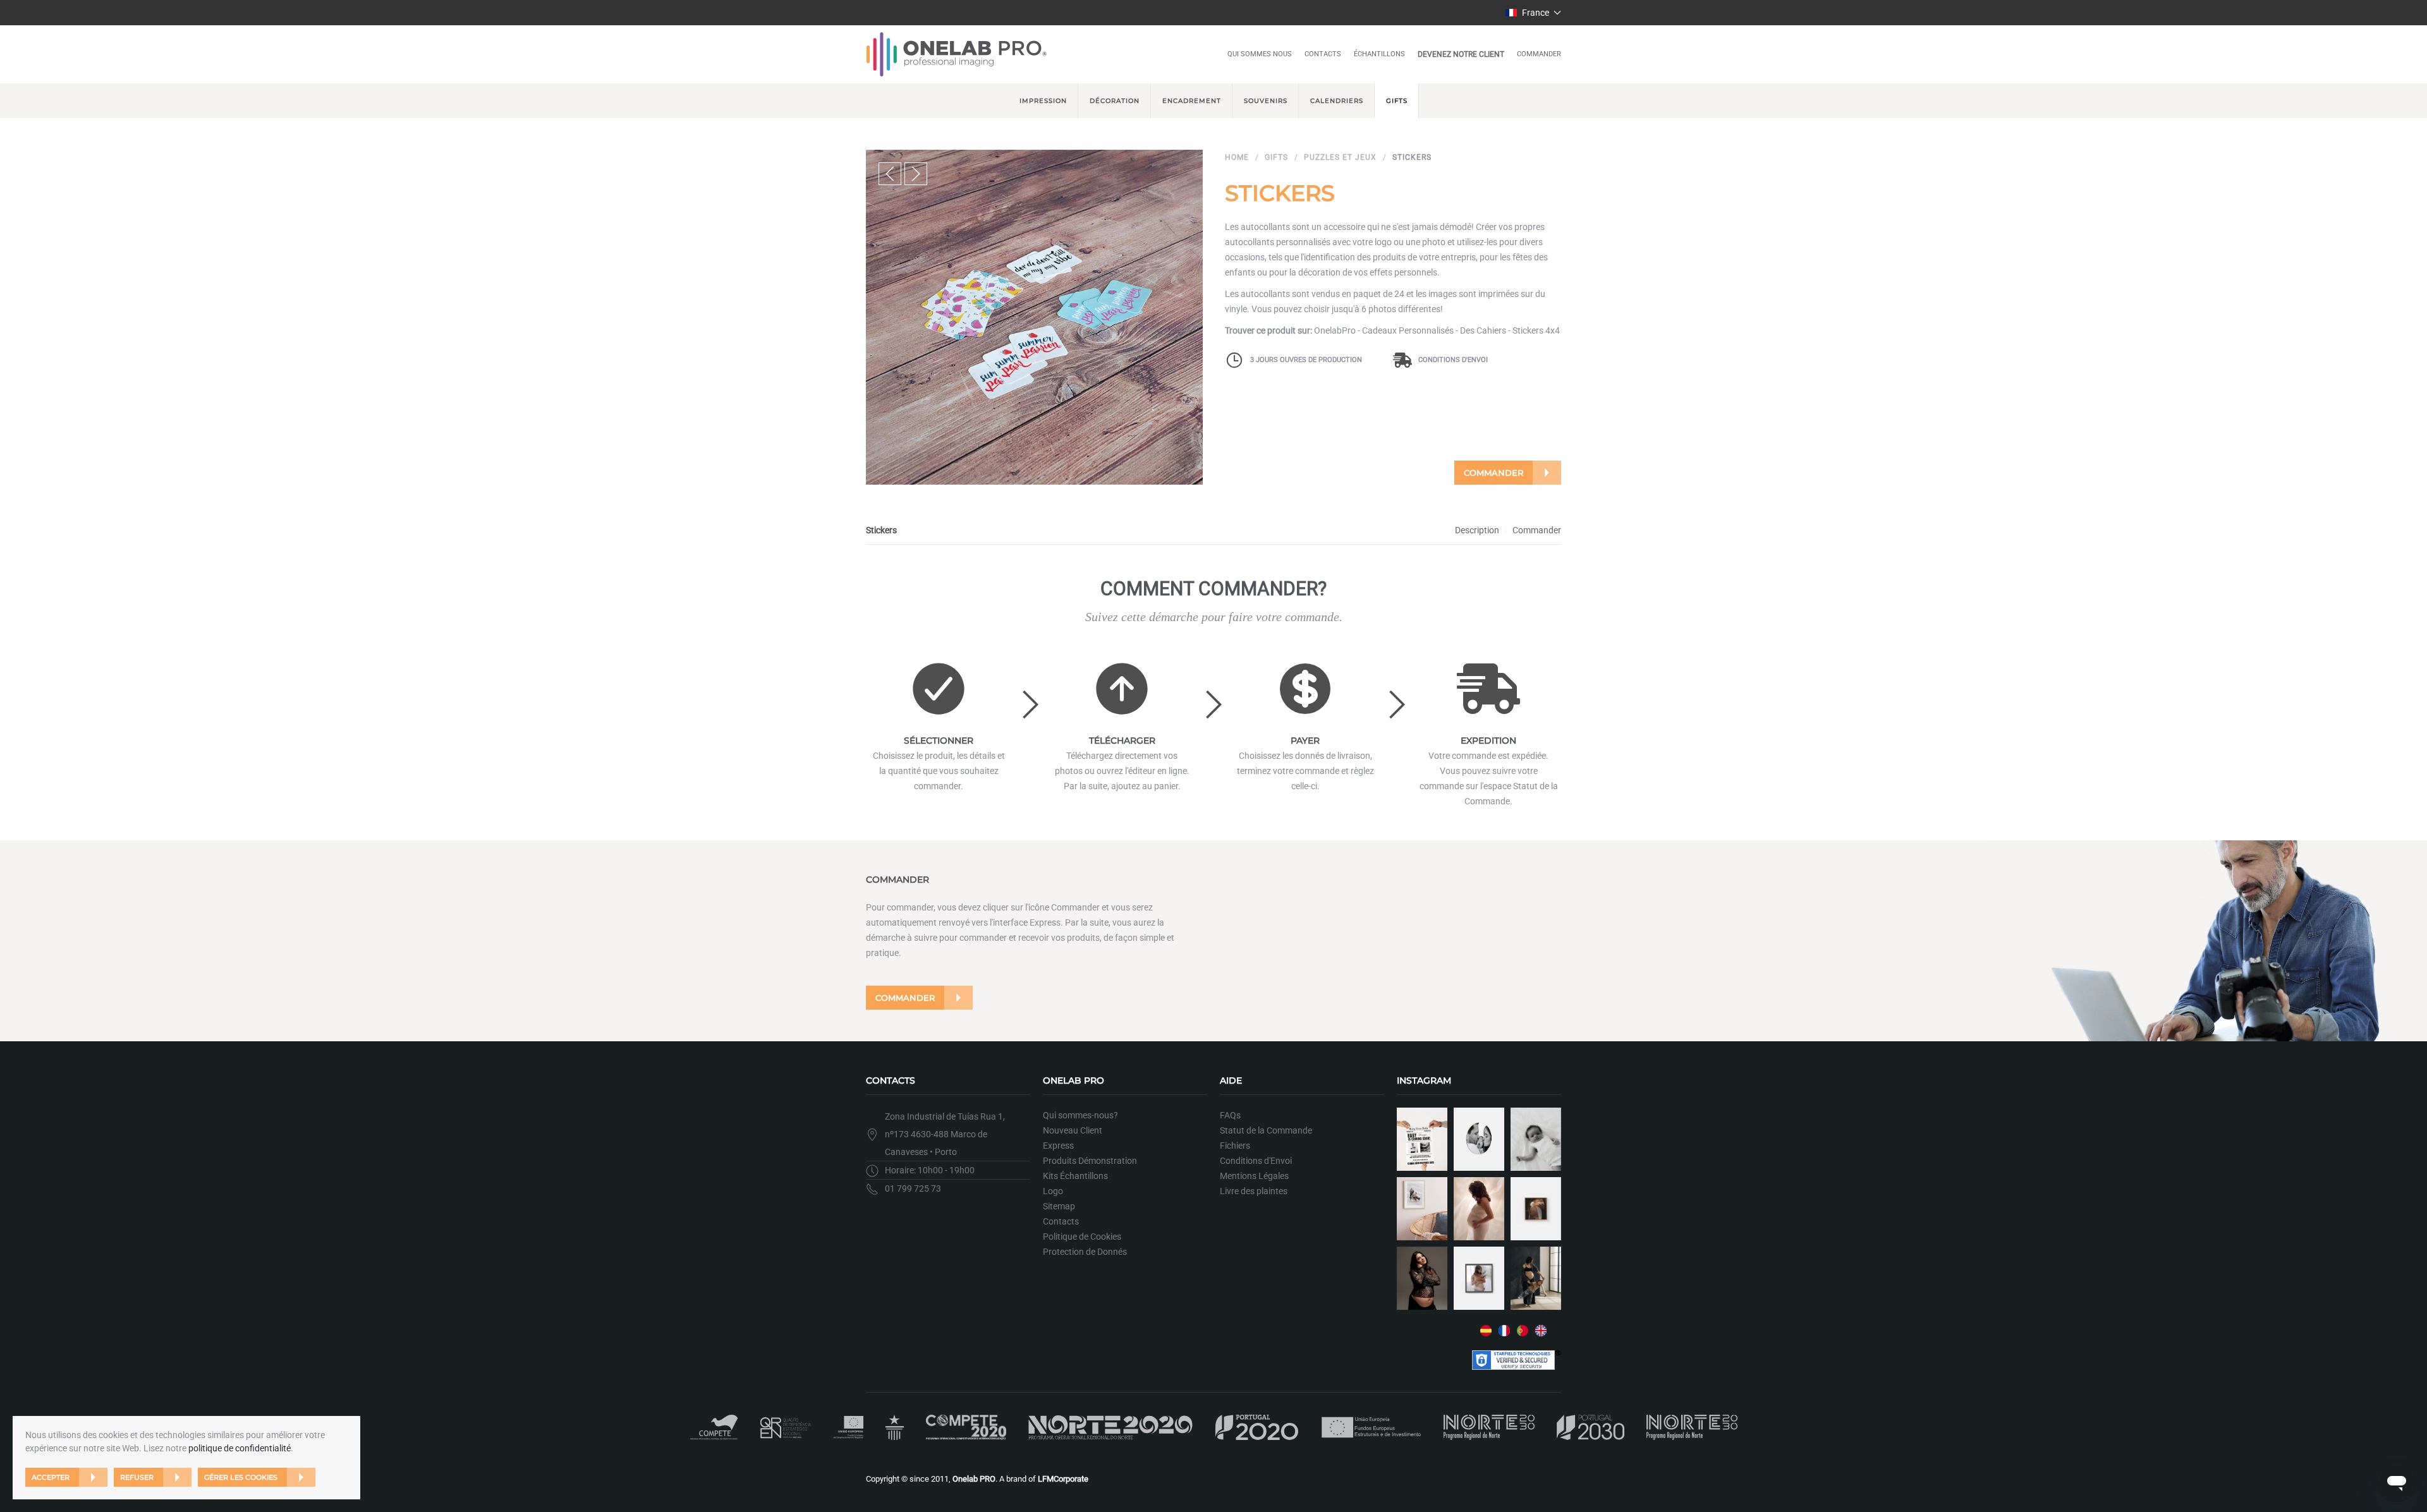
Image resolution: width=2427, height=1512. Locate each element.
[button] (1534, 13)
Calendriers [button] (1337, 101)
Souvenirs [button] (1266, 101)
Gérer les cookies (241, 1477)
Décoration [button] (1115, 101)
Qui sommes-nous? (1080, 1115)
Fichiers (1235, 1146)
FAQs (1230, 1115)
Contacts (1323, 54)
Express (1058, 1146)
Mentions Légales (1254, 1176)
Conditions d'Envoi (1453, 360)
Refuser (137, 1477)
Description (1477, 530)
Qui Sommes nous (1260, 54)
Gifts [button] (1397, 101)
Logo (1053, 1191)
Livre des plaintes (1254, 1191)
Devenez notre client (1461, 54)
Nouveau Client (1073, 1130)
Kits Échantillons (1075, 1176)
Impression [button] (1043, 101)
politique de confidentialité (240, 1448)
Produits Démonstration (1090, 1161)
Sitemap (1059, 1206)
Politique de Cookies (1082, 1237)
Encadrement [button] (1192, 101)
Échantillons (1379, 54)
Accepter (51, 1477)
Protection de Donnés (1085, 1252)
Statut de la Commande (1266, 1130)
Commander (1539, 54)
